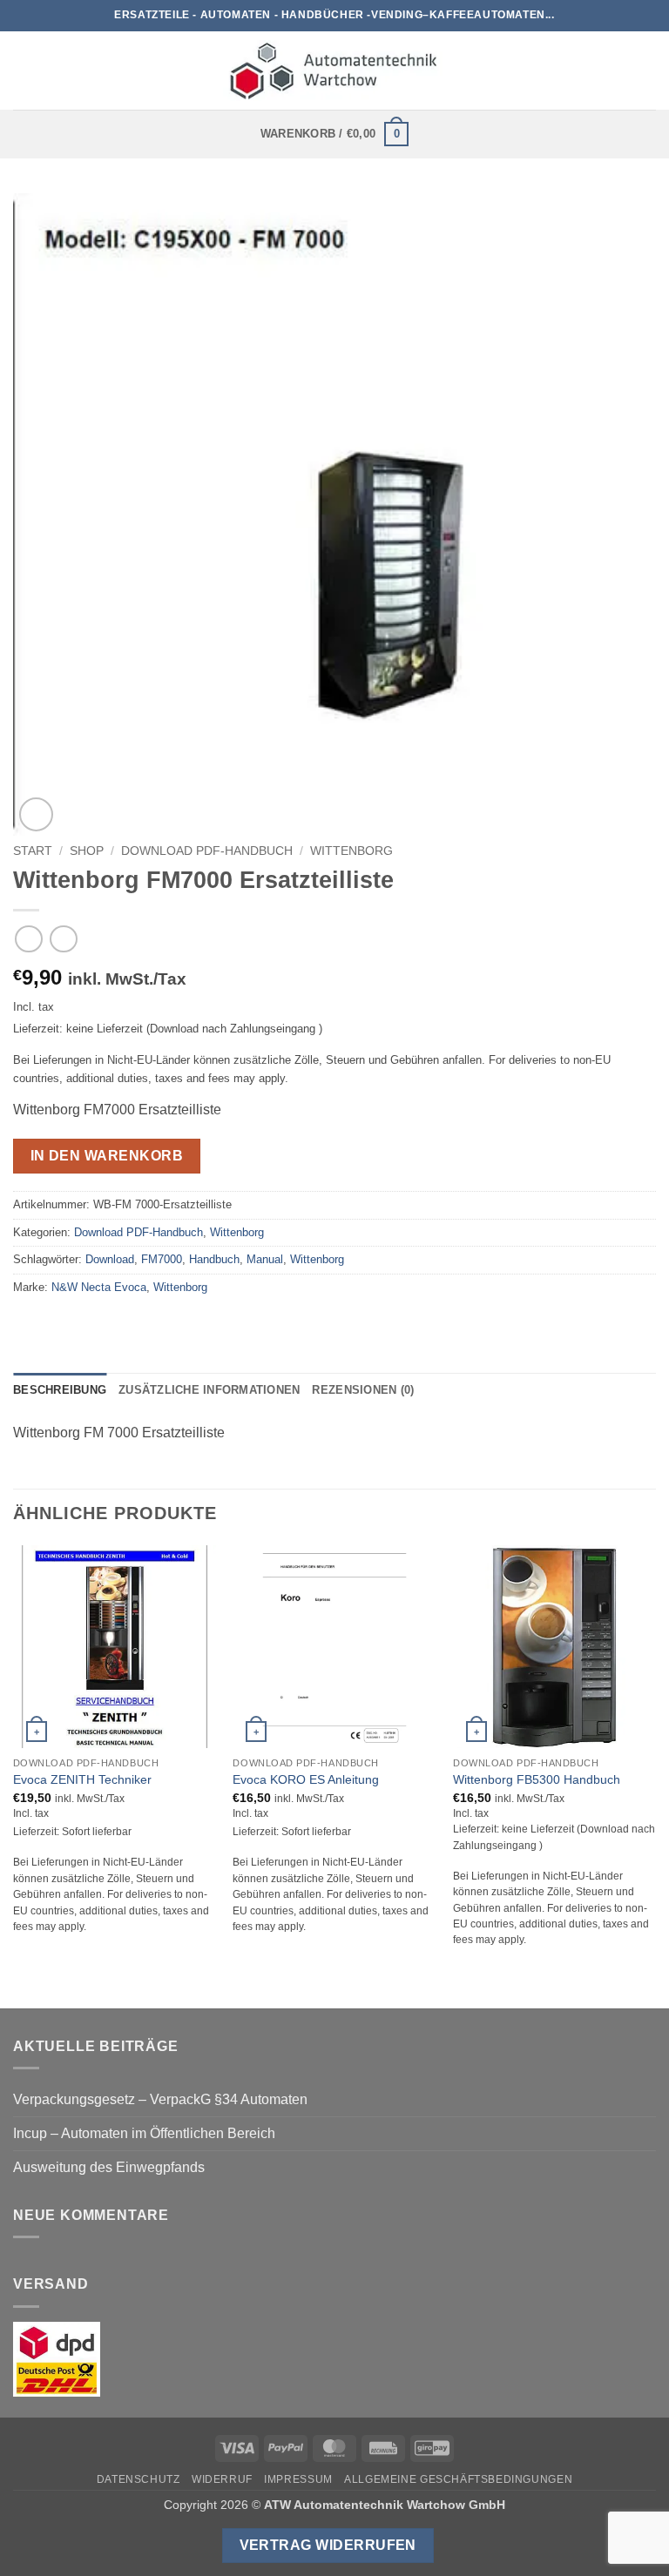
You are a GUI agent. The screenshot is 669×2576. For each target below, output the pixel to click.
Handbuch (214, 1259)
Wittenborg (351, 851)
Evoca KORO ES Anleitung (306, 1779)
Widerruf (222, 2479)
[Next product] (28, 939)
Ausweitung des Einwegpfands (109, 2167)
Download (110, 1259)
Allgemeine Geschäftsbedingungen (458, 2479)
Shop (87, 851)
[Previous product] (63, 939)
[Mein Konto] (647, 71)
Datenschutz (139, 2479)
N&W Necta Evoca (99, 1287)
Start (33, 851)
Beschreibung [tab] (60, 1390)
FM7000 (162, 1259)
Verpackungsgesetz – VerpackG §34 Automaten (160, 2099)
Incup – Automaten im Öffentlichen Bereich (144, 2133)
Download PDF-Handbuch (207, 851)
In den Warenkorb (107, 1156)
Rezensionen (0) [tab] (363, 1390)
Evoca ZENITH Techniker (82, 1779)
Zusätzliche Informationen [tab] (209, 1390)
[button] (24, 70)
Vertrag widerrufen (328, 2545)
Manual (265, 1259)
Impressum (298, 2479)
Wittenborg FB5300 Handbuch (537, 1779)
